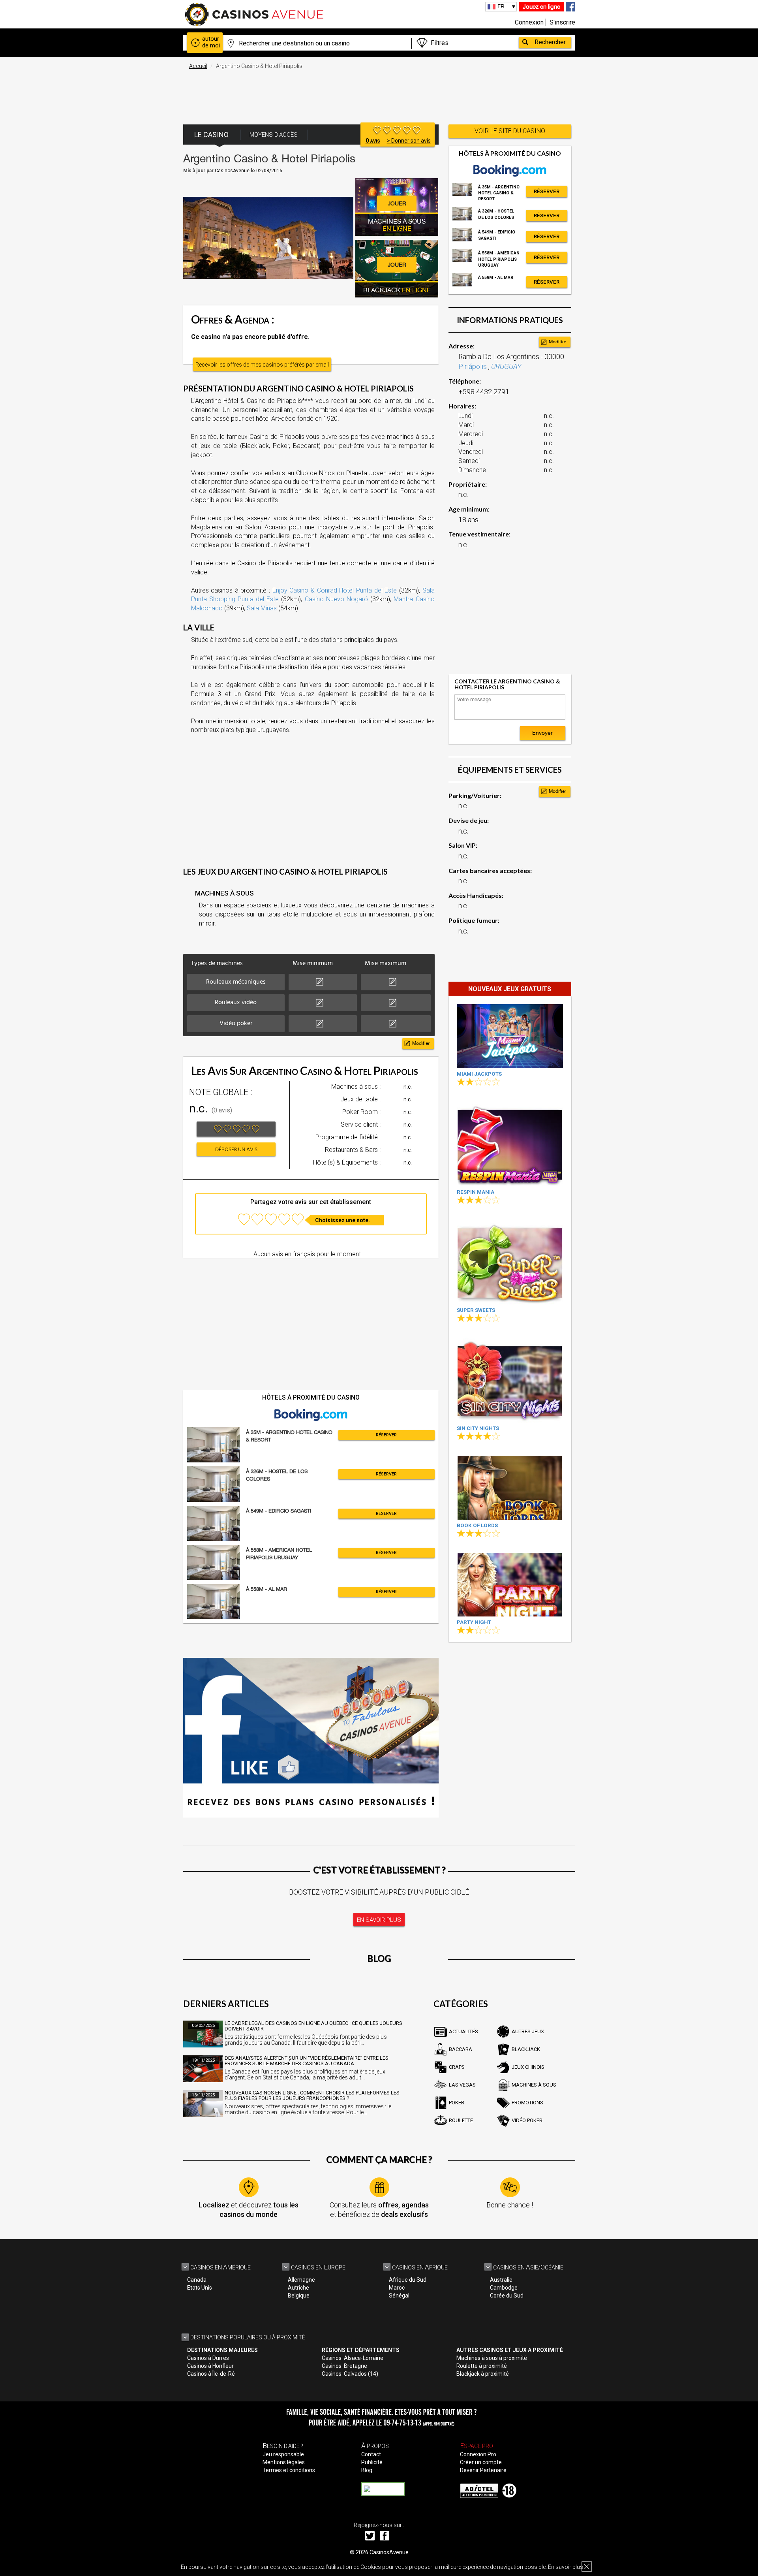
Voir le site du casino (510, 131)
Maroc (397, 2288)
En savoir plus (566, 2567)
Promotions (527, 2103)
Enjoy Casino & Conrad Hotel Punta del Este (335, 590)
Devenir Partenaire (483, 2470)
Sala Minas (262, 608)
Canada (197, 2280)
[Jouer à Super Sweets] (510, 1262)
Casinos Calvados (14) (350, 2374)
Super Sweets (476, 1310)
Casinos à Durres (208, 2358)
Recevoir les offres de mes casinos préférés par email (262, 365)
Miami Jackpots (479, 1074)
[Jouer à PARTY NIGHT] (510, 1585)
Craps (457, 2067)
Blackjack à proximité (483, 2374)
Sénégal (399, 2296)
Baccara (461, 2049)
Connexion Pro (478, 2454)
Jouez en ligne (541, 7)
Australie (501, 2280)
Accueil (198, 66)
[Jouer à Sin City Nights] (510, 1380)
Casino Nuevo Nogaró (336, 599)
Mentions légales (284, 2462)
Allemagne (301, 2280)
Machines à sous (534, 2085)
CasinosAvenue (389, 2552)
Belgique (299, 2296)
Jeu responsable (283, 2454)
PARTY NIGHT (474, 1622)
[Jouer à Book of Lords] (510, 1487)
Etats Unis (200, 2288)
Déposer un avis (236, 1150)
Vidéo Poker (527, 2120)
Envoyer (542, 733)
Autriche (298, 2288)
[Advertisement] (379, 93)
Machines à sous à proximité (492, 2358)
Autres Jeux (528, 2031)
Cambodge (504, 2288)
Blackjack (526, 2049)
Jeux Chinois (528, 2067)
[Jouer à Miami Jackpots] (510, 1036)
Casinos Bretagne (344, 2366)
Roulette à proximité (482, 2366)
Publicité (372, 2462)
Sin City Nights (478, 1428)
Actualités (463, 2031)
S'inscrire (562, 22)
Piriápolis (473, 366)
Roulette (461, 2120)
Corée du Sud (507, 2296)
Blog (367, 2470)
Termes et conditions (289, 2470)
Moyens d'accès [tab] (274, 135)
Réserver (386, 1435)
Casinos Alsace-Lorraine (353, 2358)
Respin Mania (476, 1192)
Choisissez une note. (342, 1220)
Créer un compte (481, 2462)
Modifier (421, 1043)
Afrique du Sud (408, 2280)
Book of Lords (477, 1525)
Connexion (529, 22)
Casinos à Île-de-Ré (211, 2374)
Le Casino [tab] (211, 135)
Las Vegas (462, 2085)
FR (501, 6)
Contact (371, 2454)
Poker (457, 2103)
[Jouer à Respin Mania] (510, 1144)
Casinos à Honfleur (210, 2366)
